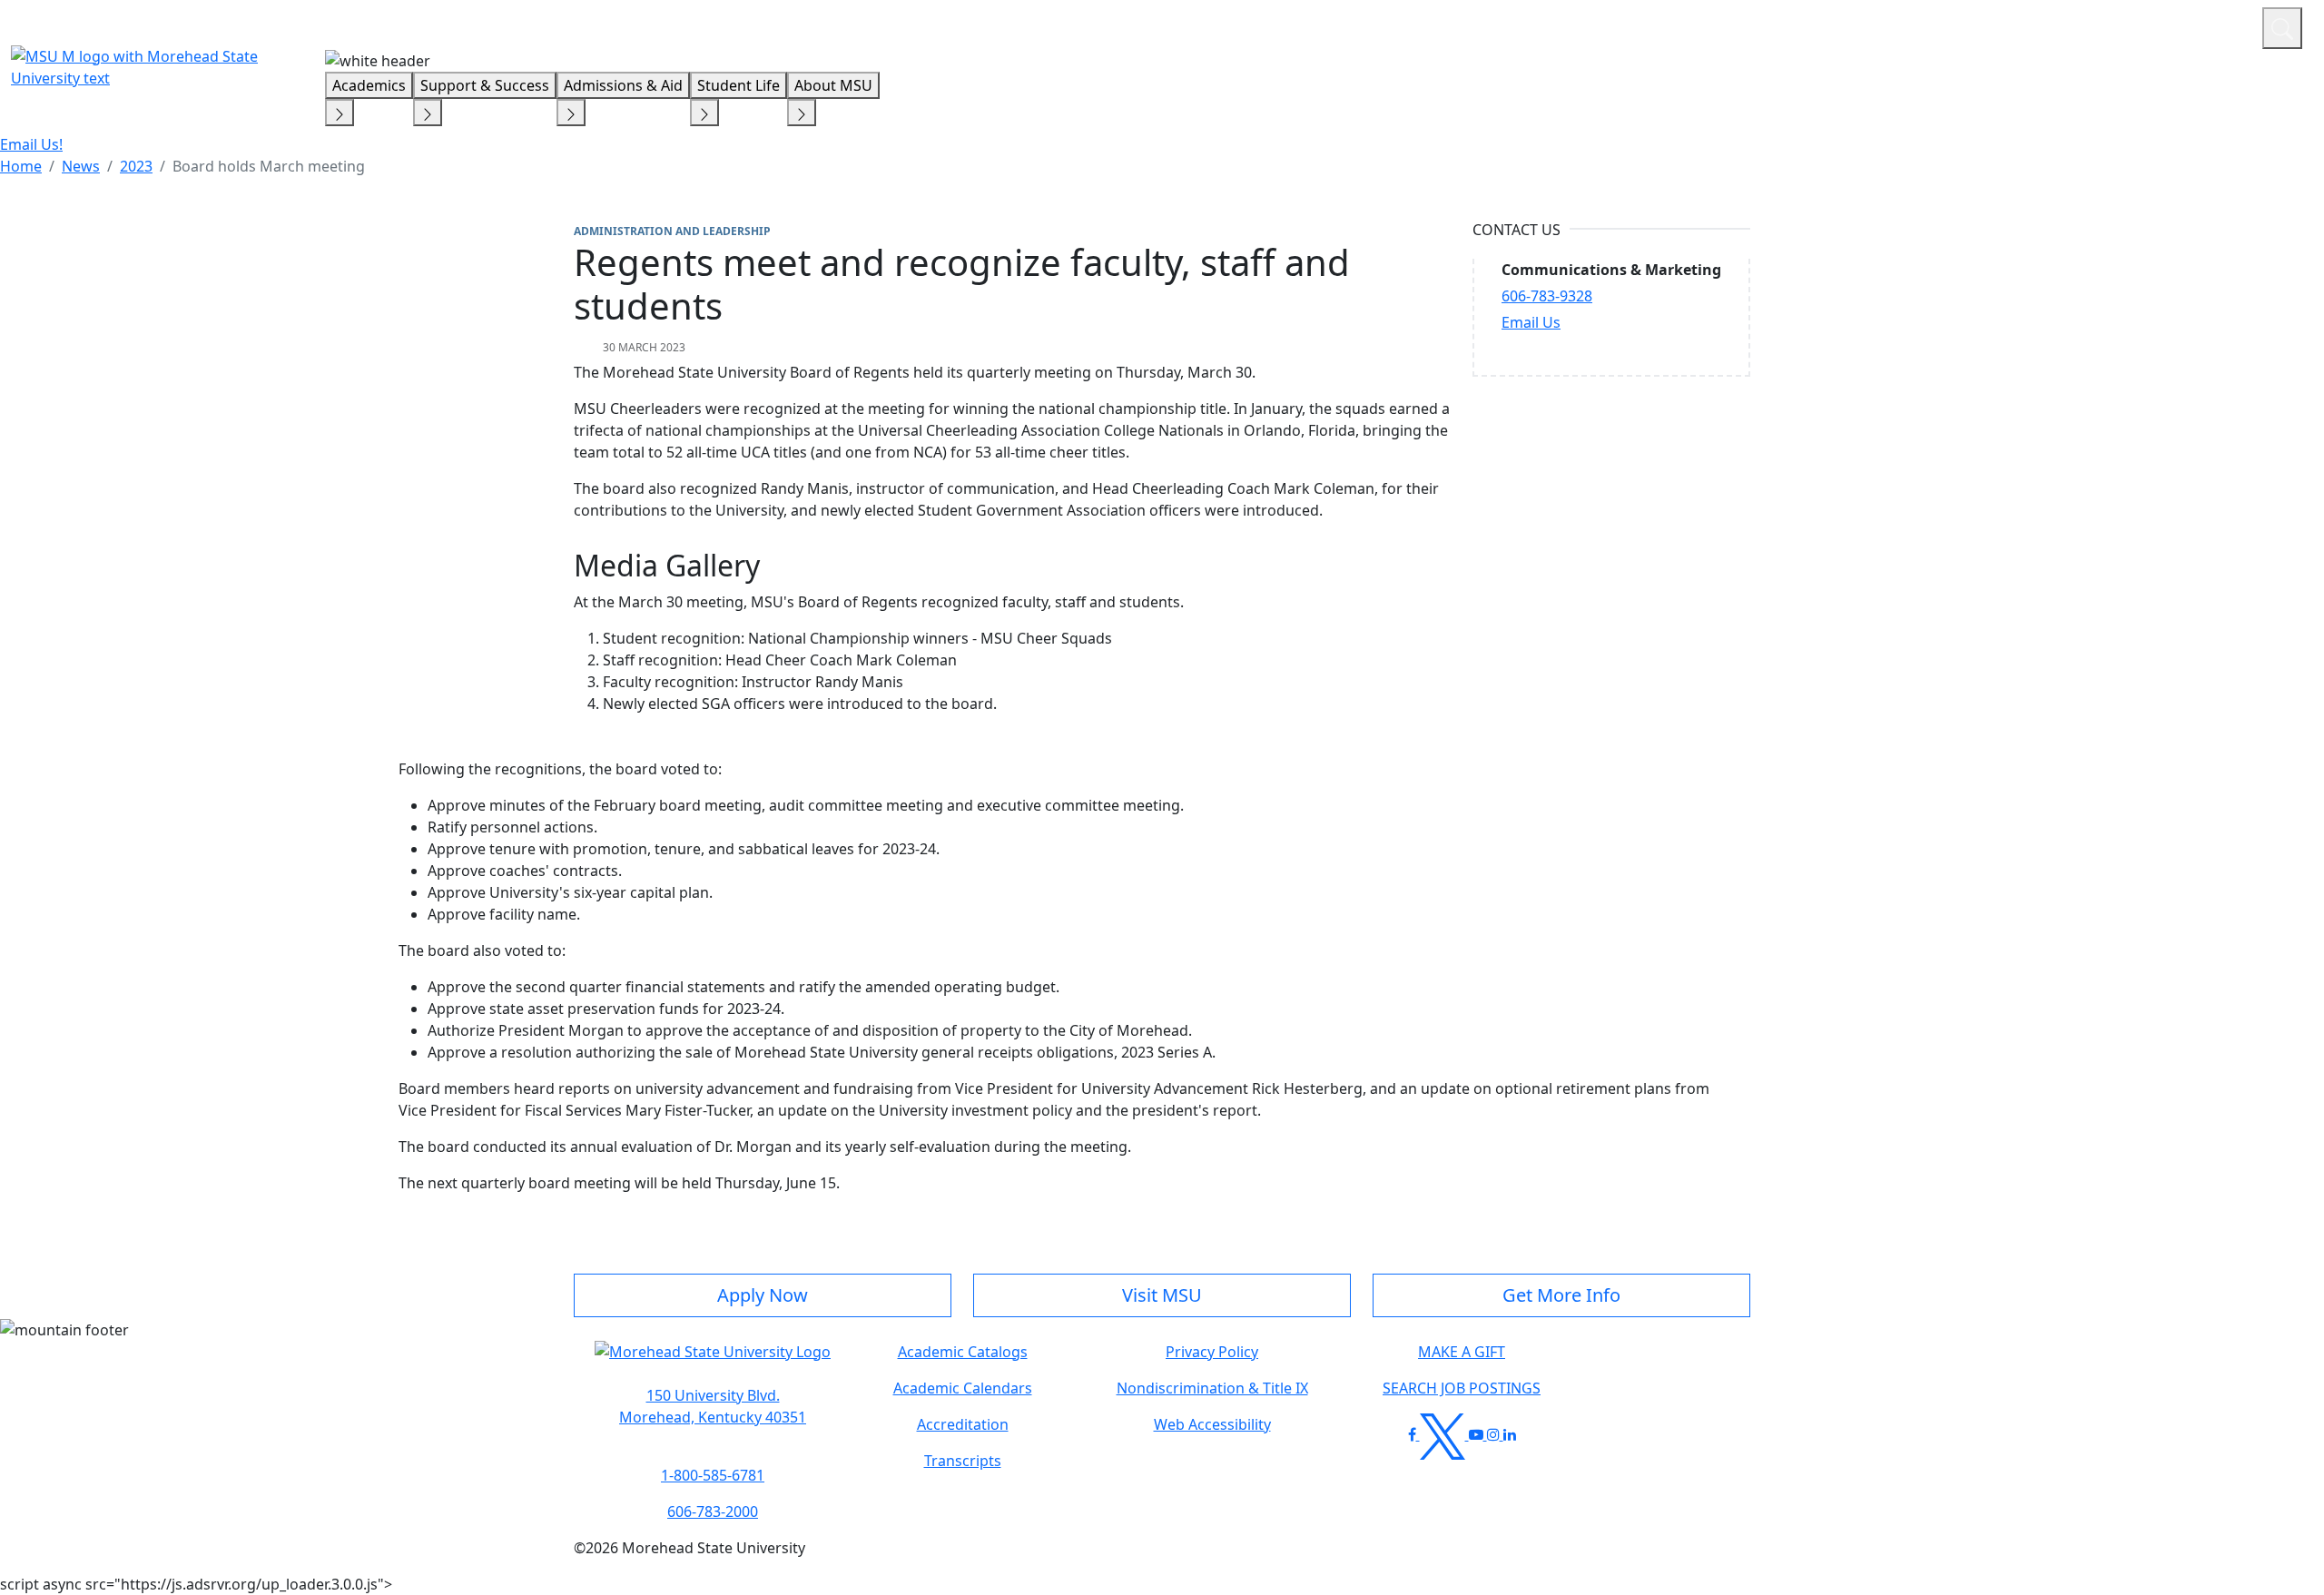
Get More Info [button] (1561, 1295)
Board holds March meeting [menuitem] (269, 166)
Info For (1902, 25)
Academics (369, 85)
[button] (713, 1361)
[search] (2282, 28)
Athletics (2215, 25)
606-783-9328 (1547, 296)
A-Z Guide (2127, 25)
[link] (713, 1406)
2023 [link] (136, 166)
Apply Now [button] (763, 1295)
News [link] (81, 166)
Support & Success (485, 85)
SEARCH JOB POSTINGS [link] (1462, 1388)
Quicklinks (2012, 25)
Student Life (739, 85)
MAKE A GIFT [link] (1462, 1352)
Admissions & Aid (623, 85)
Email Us (1531, 322)
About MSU (833, 85)
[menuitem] (21, 166)
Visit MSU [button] (1162, 1295)
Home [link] (21, 166)
